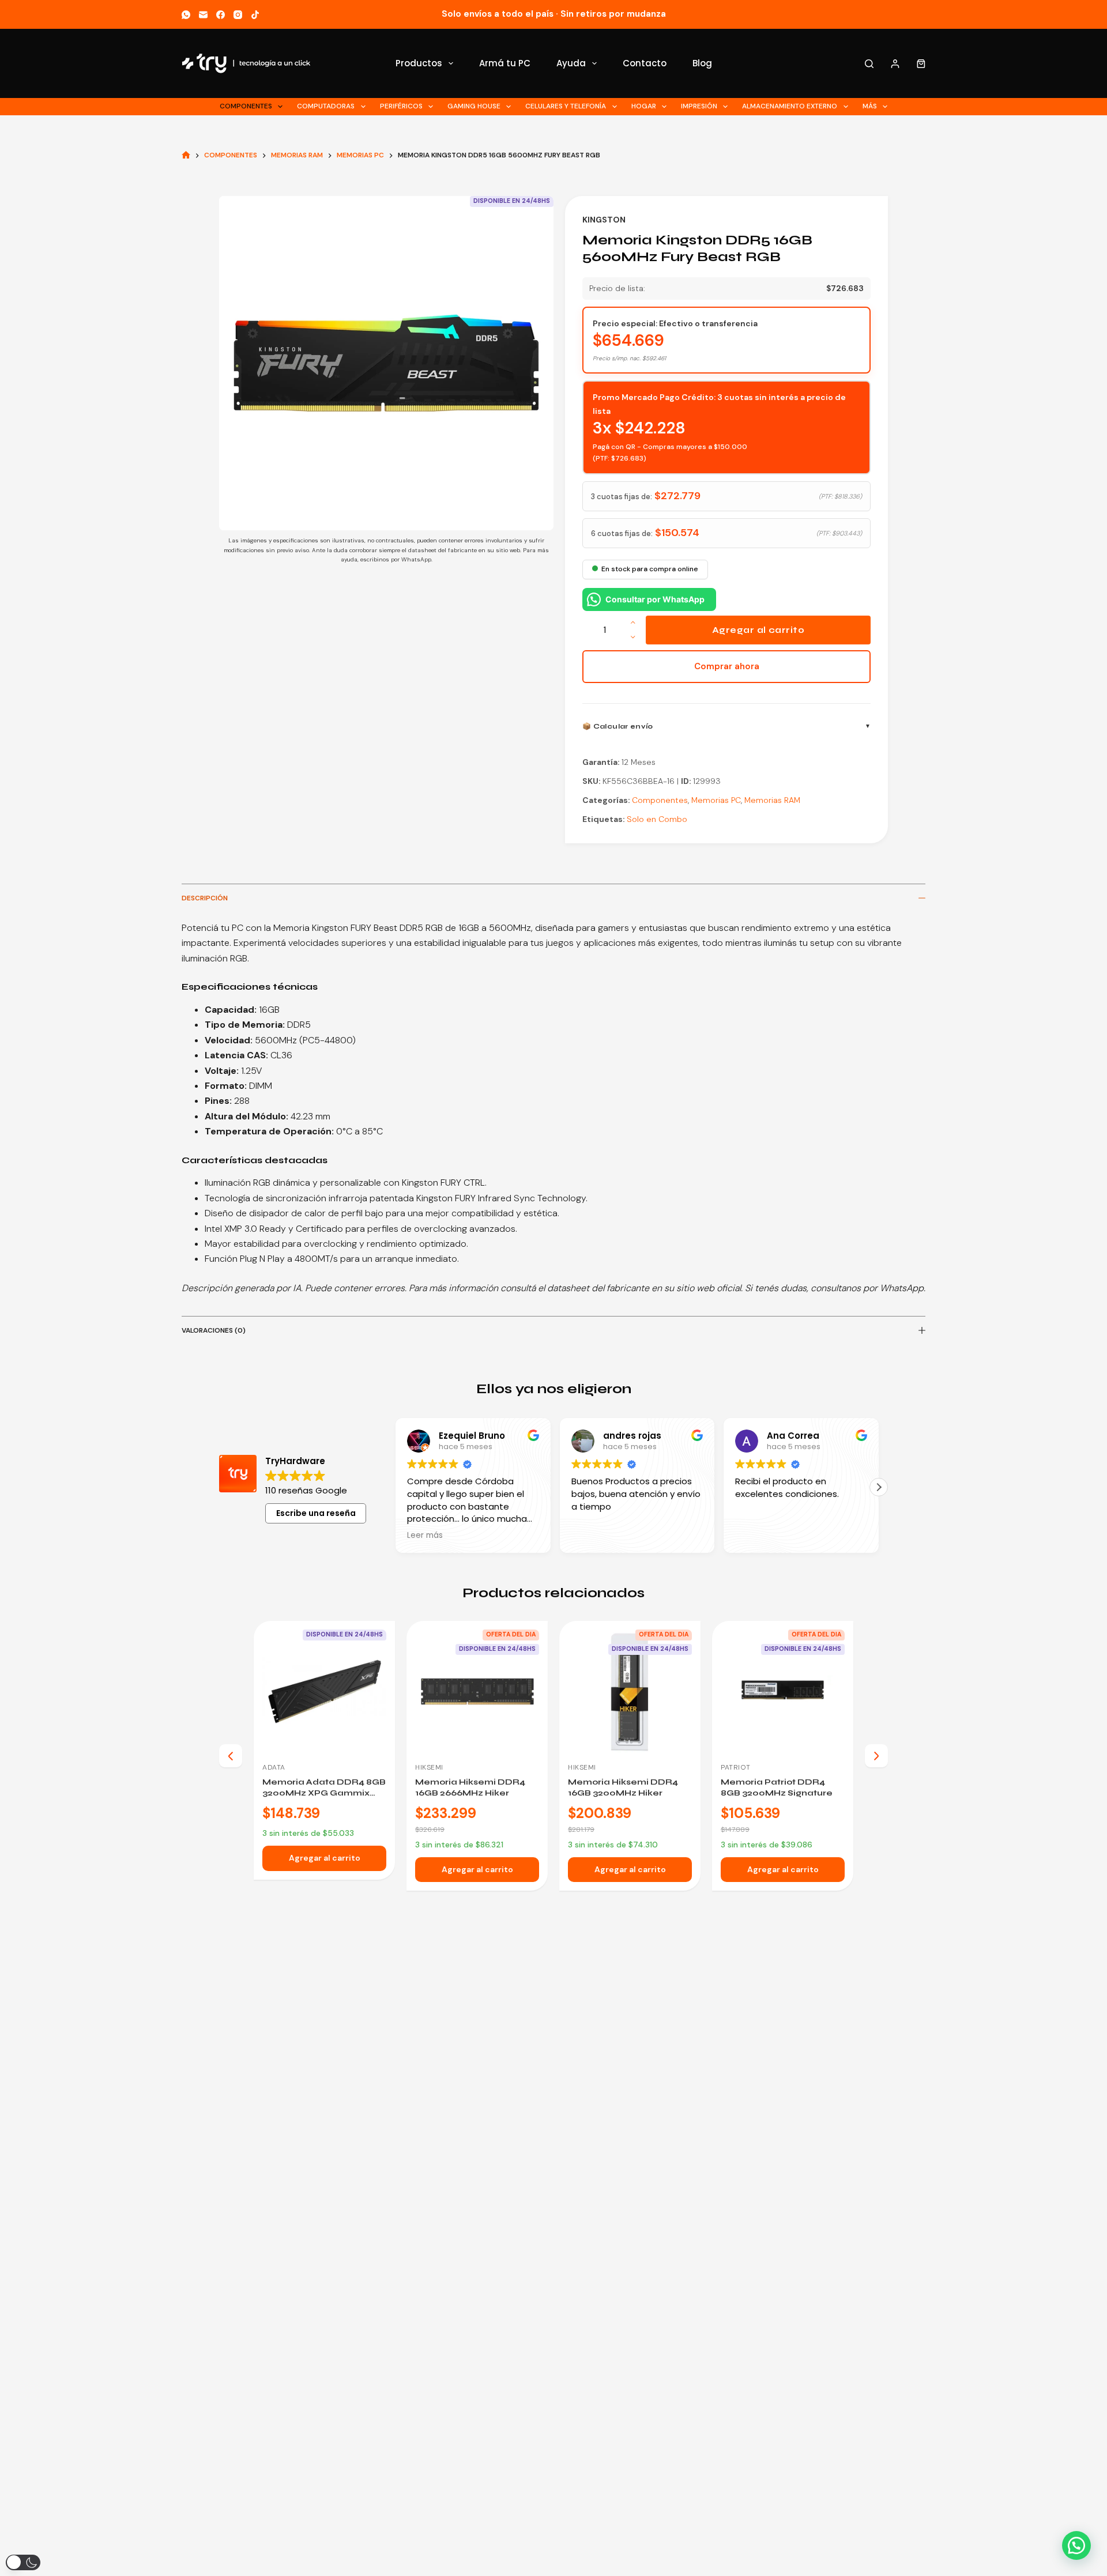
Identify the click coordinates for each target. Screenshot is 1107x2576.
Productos (419, 63)
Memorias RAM (772, 800)
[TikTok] (255, 15)
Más (870, 106)
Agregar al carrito (758, 630)
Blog (702, 63)
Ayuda (571, 63)
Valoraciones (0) (214, 1330)
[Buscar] (869, 64)
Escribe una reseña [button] (316, 1513)
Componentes (246, 106)
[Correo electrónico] (203, 15)
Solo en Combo (657, 819)
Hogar (644, 106)
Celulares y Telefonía (566, 106)
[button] (879, 1487)
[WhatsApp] (186, 15)
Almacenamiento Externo (790, 106)
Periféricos (401, 106)
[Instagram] (238, 15)
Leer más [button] (425, 1536)
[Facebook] (221, 15)
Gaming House (474, 106)
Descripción (205, 898)
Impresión (699, 106)
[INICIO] (186, 155)
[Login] (895, 64)
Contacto (645, 63)
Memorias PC (716, 800)
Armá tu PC (505, 63)
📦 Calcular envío (618, 726)
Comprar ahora (727, 666)
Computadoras (326, 106)
